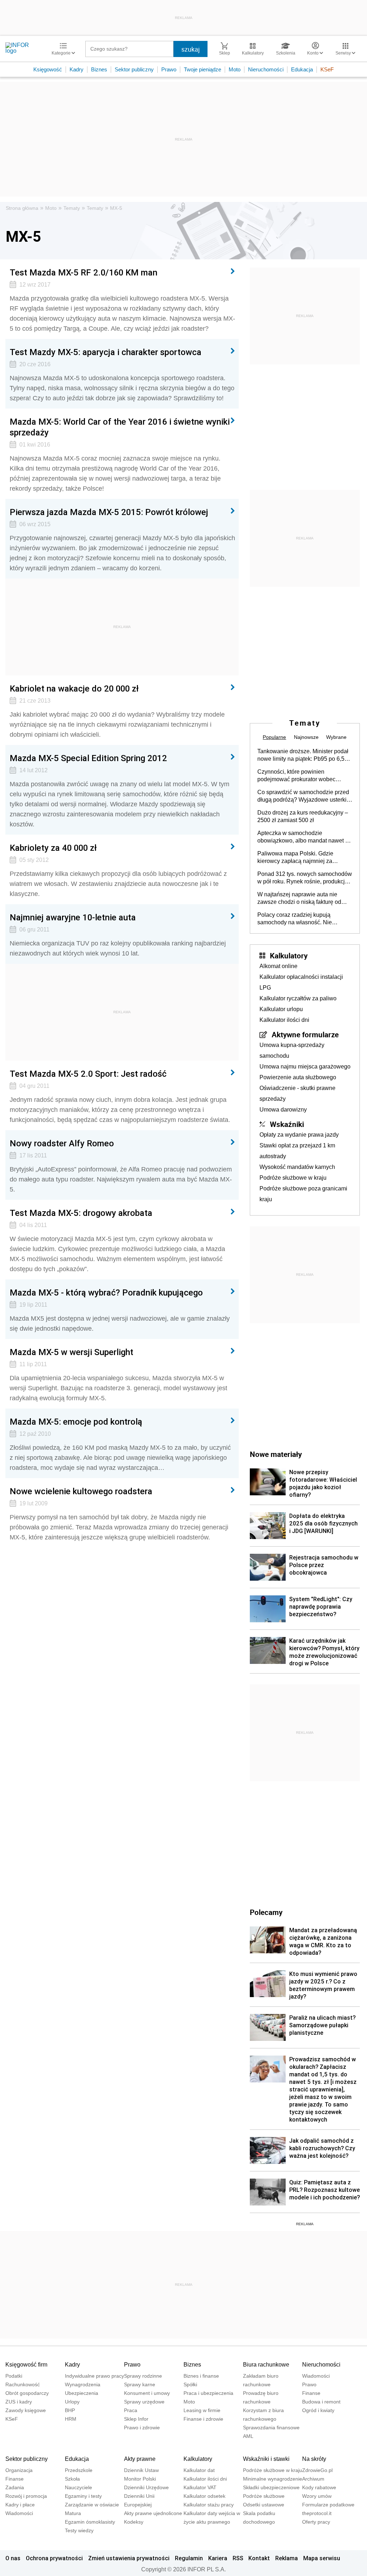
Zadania (15, 2487)
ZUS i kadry (19, 2402)
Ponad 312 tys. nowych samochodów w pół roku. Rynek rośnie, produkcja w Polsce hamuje (305, 878)
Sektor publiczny (134, 69)
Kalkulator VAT (200, 2487)
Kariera (218, 2558)
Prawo (169, 69)
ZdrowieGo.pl (317, 2470)
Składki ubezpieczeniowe (271, 2487)
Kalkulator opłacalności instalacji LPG (301, 982)
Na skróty (314, 2459)
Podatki (14, 2376)
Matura (73, 2513)
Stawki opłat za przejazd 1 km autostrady (297, 1151)
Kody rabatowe (319, 2487)
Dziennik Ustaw (141, 2470)
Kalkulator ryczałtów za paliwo (298, 998)
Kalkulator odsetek (204, 2496)
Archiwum (313, 2479)
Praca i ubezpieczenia (208, 2393)
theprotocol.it (317, 2513)
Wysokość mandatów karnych (297, 1167)
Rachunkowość (23, 2384)
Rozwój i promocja (26, 2496)
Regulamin (189, 2558)
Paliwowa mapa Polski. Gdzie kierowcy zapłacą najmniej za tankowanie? (295, 858)
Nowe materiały (276, 1454)
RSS (238, 2558)
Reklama (287, 2558)
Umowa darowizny (283, 1110)
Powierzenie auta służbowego (298, 1077)
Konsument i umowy (147, 2393)
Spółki (190, 2384)
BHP (70, 2410)
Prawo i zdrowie (142, 2428)
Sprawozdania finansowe (271, 2428)
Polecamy (266, 1912)
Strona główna (22, 208)
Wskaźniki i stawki (266, 2459)
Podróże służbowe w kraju (293, 1178)
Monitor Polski (140, 2479)
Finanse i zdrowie (203, 2419)
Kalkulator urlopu (281, 1009)
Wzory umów (317, 2496)
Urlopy (72, 2402)
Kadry (77, 69)
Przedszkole (79, 2470)
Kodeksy (134, 2522)
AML (248, 2436)
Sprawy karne (140, 2384)
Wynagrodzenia (83, 2384)
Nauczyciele (78, 2487)
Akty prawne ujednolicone (153, 2513)
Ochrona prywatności (54, 2558)
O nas (13, 2558)
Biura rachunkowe (266, 2365)
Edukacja (302, 69)
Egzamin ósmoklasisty (90, 2522)
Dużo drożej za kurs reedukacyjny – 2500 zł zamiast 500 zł (303, 816)
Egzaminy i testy (83, 2496)
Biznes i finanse (201, 2376)
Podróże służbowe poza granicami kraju (303, 1194)
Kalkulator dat (199, 2470)
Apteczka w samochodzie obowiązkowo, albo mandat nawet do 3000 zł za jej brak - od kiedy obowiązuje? (304, 837)
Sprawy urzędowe (144, 2402)
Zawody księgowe (26, 2410)
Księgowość (48, 69)
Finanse (311, 2393)
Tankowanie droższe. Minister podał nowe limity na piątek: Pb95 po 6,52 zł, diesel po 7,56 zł (303, 755)
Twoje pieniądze (202, 69)
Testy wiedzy (79, 2530)
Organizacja (19, 2470)
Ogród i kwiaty (318, 2410)
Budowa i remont (321, 2402)
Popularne (274, 737)
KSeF (327, 69)
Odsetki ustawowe (264, 2505)
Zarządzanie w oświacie (92, 2505)
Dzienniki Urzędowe (146, 2487)
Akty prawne (140, 2459)
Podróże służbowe (264, 2496)
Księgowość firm (26, 2365)
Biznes (99, 69)
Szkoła (72, 2479)
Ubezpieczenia (82, 2393)
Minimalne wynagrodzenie (273, 2479)
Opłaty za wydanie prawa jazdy (299, 1135)
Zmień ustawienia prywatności (129, 2558)
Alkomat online (278, 966)
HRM (71, 2419)
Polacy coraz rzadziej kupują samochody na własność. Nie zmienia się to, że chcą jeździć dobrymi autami (296, 919)
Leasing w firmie (202, 2410)
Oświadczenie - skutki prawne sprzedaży (297, 1093)
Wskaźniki (287, 1124)
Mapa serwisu (322, 2558)
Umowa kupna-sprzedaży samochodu (292, 1050)
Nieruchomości (266, 69)
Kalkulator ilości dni (284, 1020)
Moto (235, 69)
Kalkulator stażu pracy (209, 2505)
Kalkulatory (289, 956)
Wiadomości (316, 2376)
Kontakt (259, 2558)
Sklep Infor (136, 2419)
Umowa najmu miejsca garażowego (305, 1067)
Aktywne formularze (305, 1034)
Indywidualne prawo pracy (94, 2376)
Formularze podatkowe (328, 2505)
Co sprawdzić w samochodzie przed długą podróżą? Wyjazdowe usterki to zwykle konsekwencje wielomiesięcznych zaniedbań (303, 796)
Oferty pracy (316, 2522)
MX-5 (116, 208)
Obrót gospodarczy (27, 2393)
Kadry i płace (20, 2505)
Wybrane (336, 737)
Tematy (72, 208)
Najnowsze (306, 737)
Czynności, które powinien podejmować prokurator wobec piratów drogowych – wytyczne (296, 776)
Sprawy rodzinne (143, 2376)
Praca (131, 2410)
